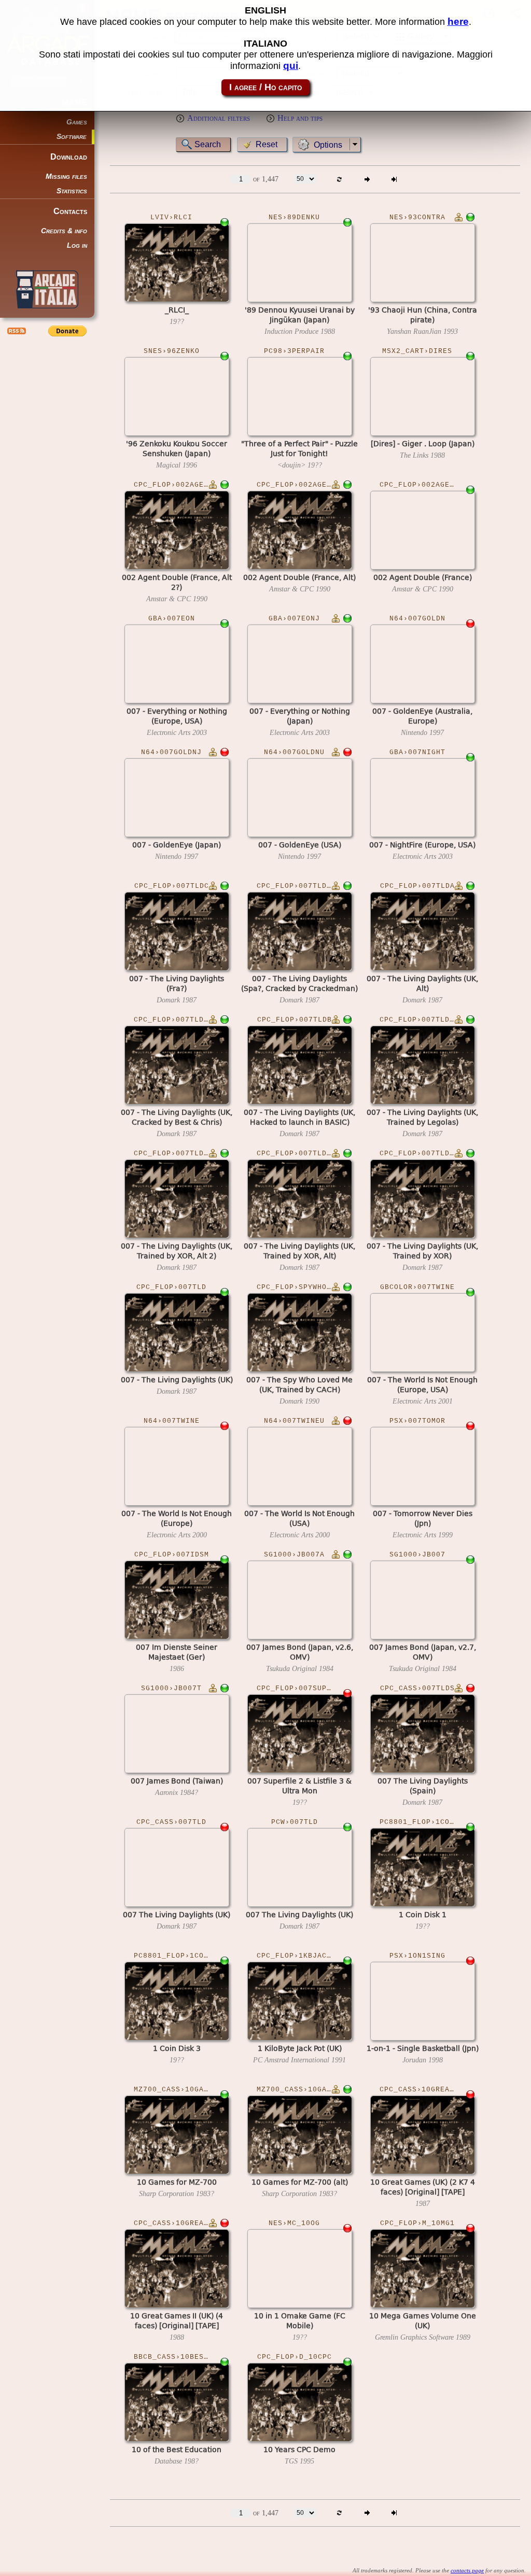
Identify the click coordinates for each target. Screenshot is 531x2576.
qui (291, 66)
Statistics (72, 191)
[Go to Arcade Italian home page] (47, 289)
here (458, 22)
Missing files (66, 176)
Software (72, 137)
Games (77, 122)
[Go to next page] (367, 179)
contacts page (467, 2570)
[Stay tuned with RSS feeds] (16, 331)
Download (69, 157)
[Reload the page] (339, 179)
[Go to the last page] (394, 179)
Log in (77, 245)
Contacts (70, 211)
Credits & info (64, 231)
